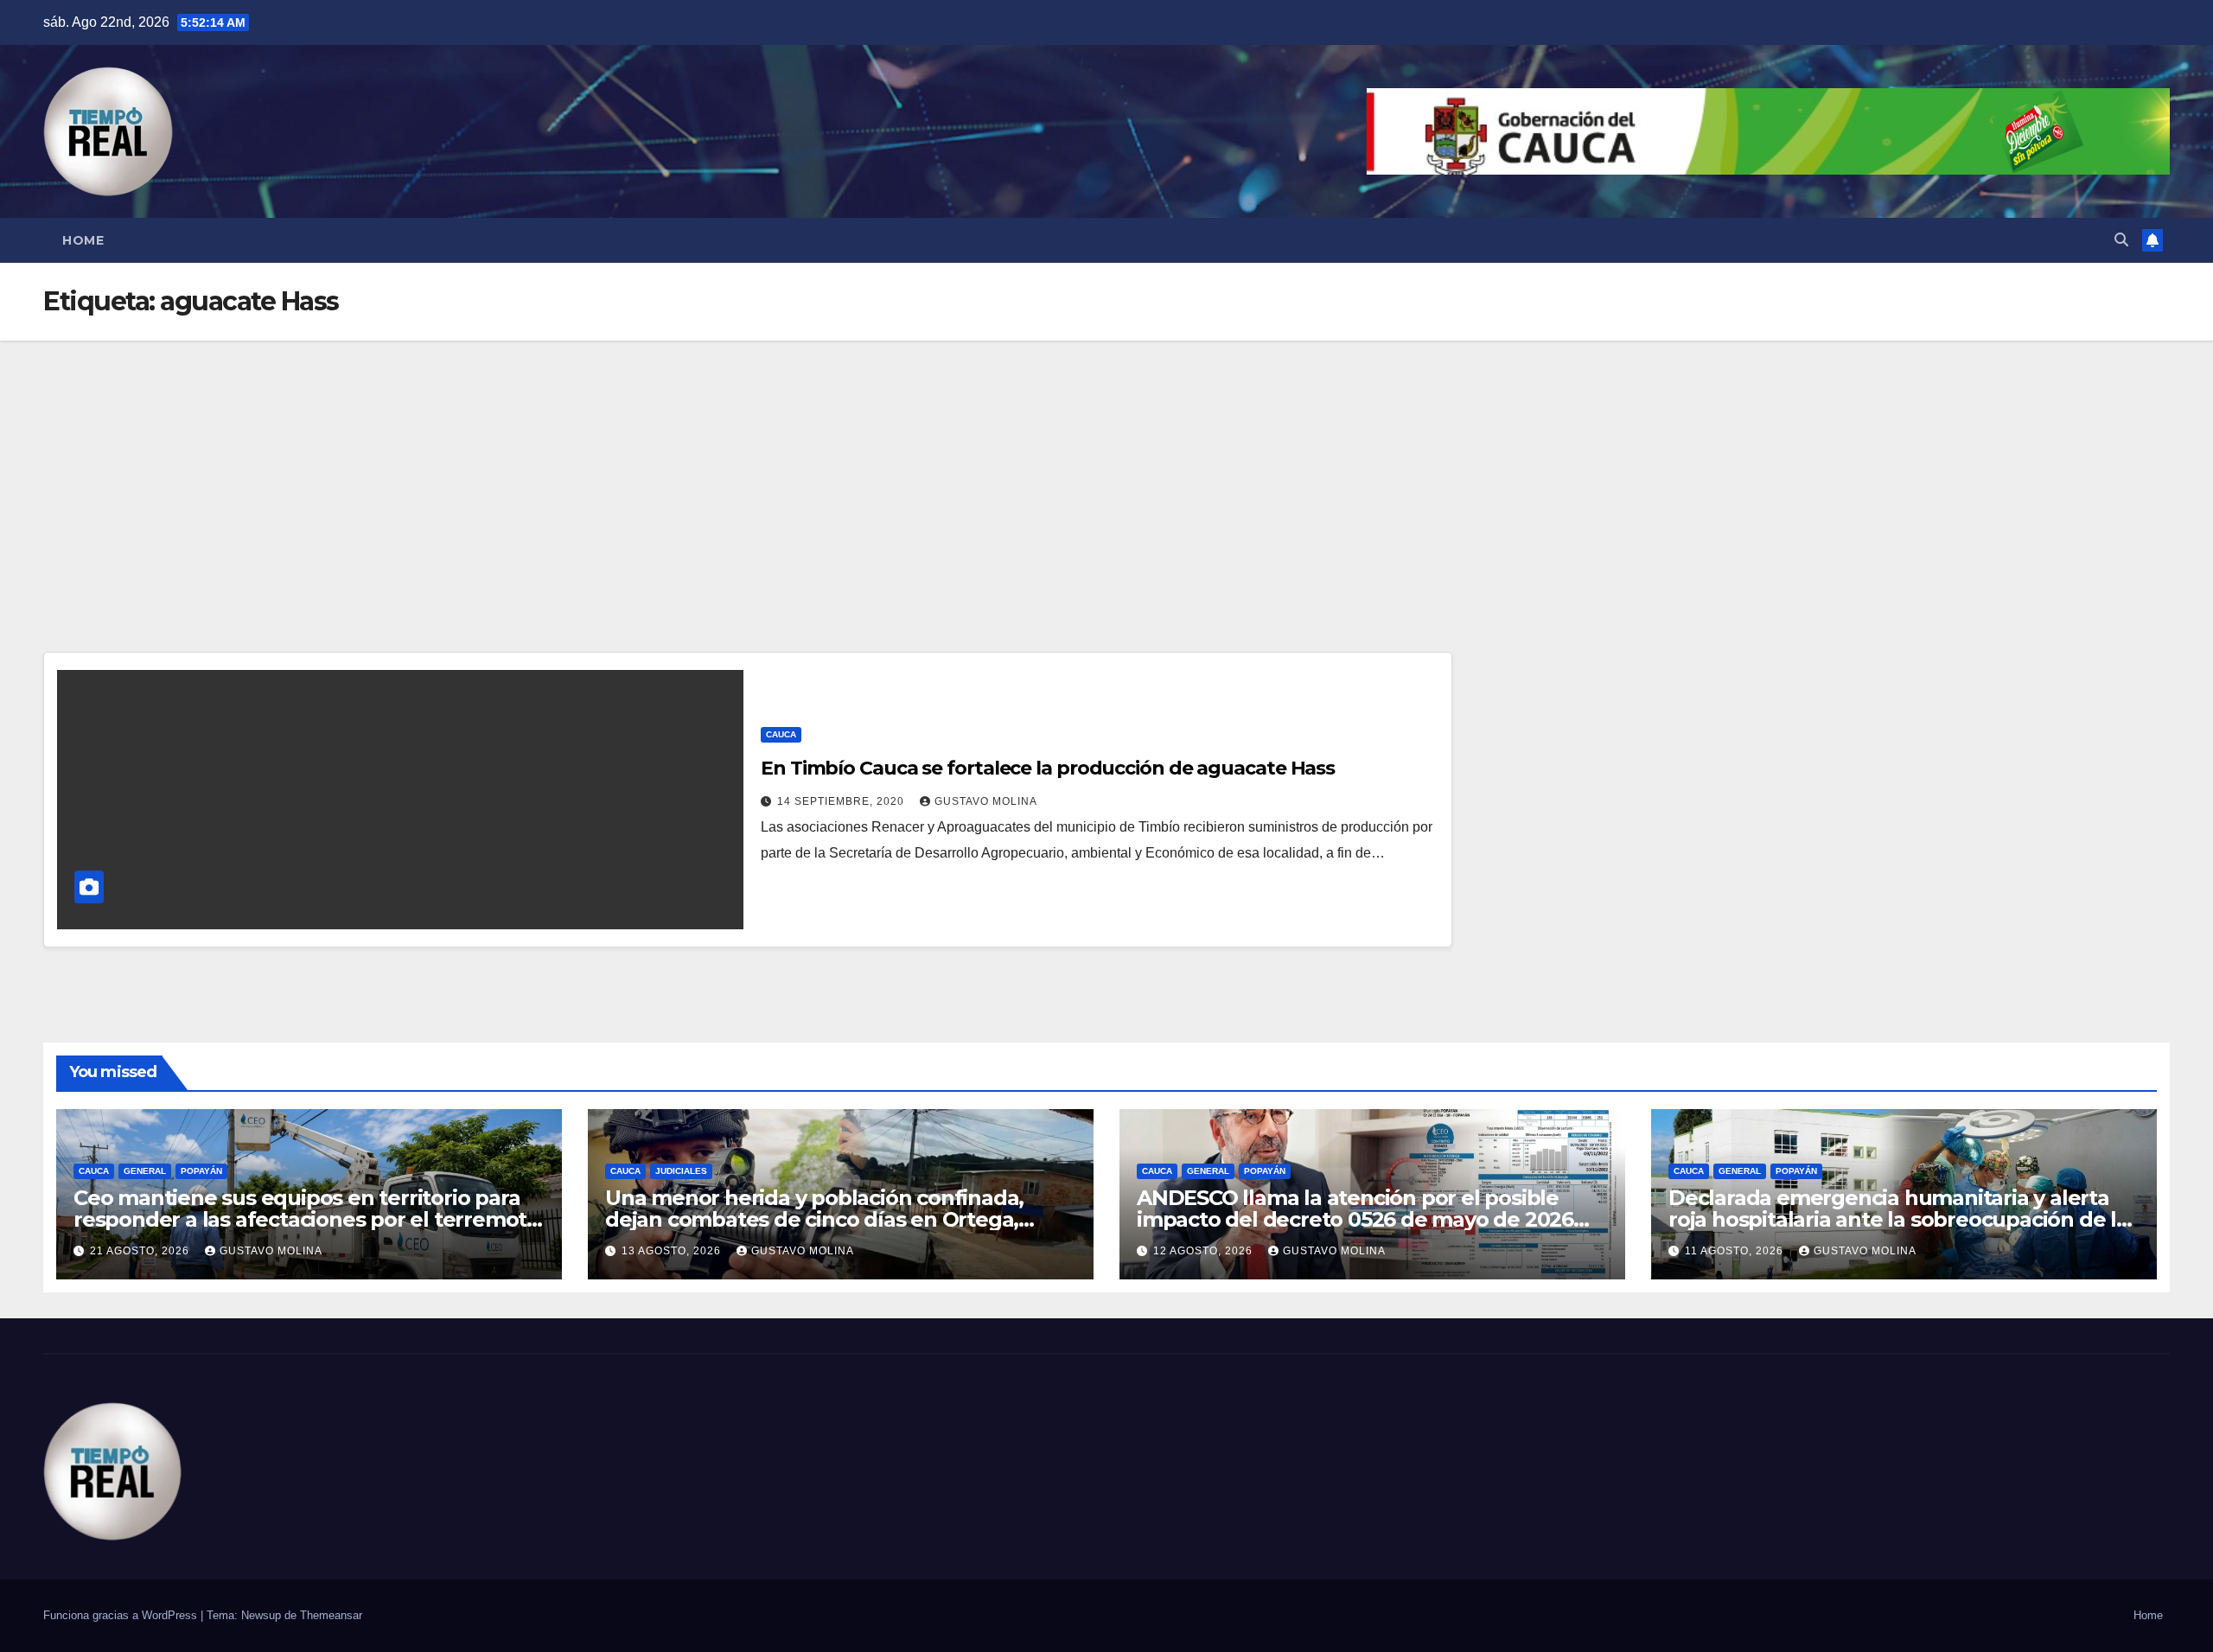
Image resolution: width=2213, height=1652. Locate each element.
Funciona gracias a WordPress (122, 1615)
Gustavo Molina (986, 801)
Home (83, 240)
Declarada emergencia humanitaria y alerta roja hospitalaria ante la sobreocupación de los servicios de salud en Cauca (1904, 1219)
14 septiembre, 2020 (842, 801)
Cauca (781, 734)
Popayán (201, 1171)
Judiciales (681, 1171)
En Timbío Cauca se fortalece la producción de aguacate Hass (1048, 768)
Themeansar (331, 1615)
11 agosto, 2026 (1736, 1251)
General (145, 1171)
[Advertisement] (1106, 470)
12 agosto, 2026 (1205, 1251)
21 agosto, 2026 (141, 1251)
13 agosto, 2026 (673, 1251)
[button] (2121, 240)
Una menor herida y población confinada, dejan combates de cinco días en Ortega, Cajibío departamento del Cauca (814, 1219)
